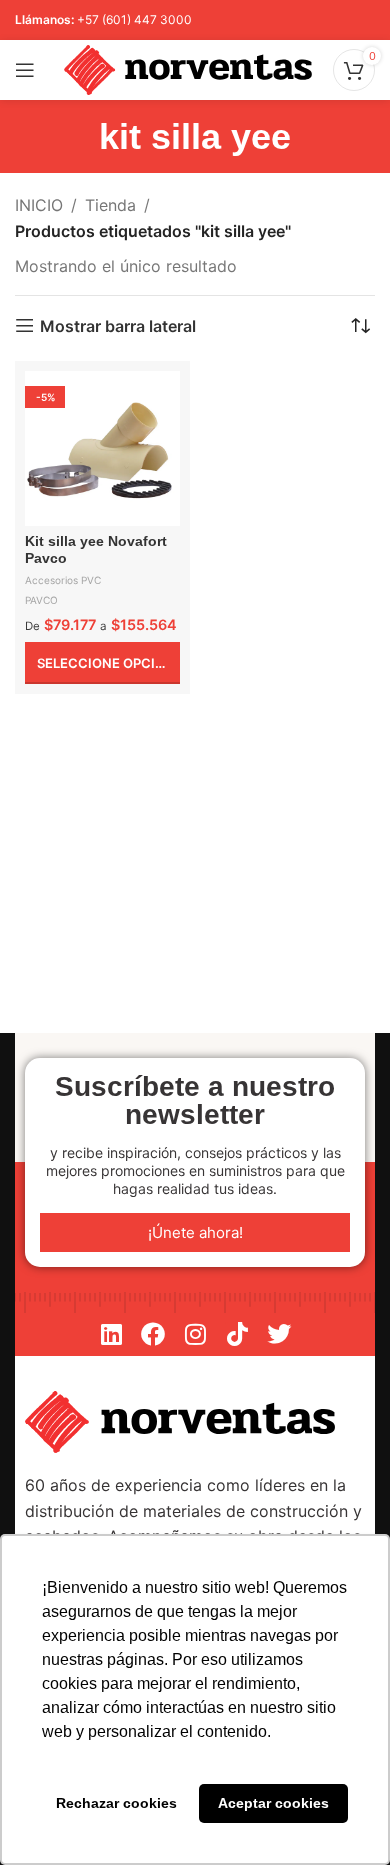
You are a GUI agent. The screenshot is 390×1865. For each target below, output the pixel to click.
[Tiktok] (237, 1334)
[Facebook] (153, 1334)
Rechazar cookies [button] (116, 1803)
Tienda (110, 205)
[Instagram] (195, 1334)
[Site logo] (188, 68)
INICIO (39, 205)
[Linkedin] (111, 1334)
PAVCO (41, 600)
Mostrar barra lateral (118, 325)
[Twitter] (279, 1334)
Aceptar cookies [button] (273, 1803)
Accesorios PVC (63, 580)
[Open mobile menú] (25, 70)
